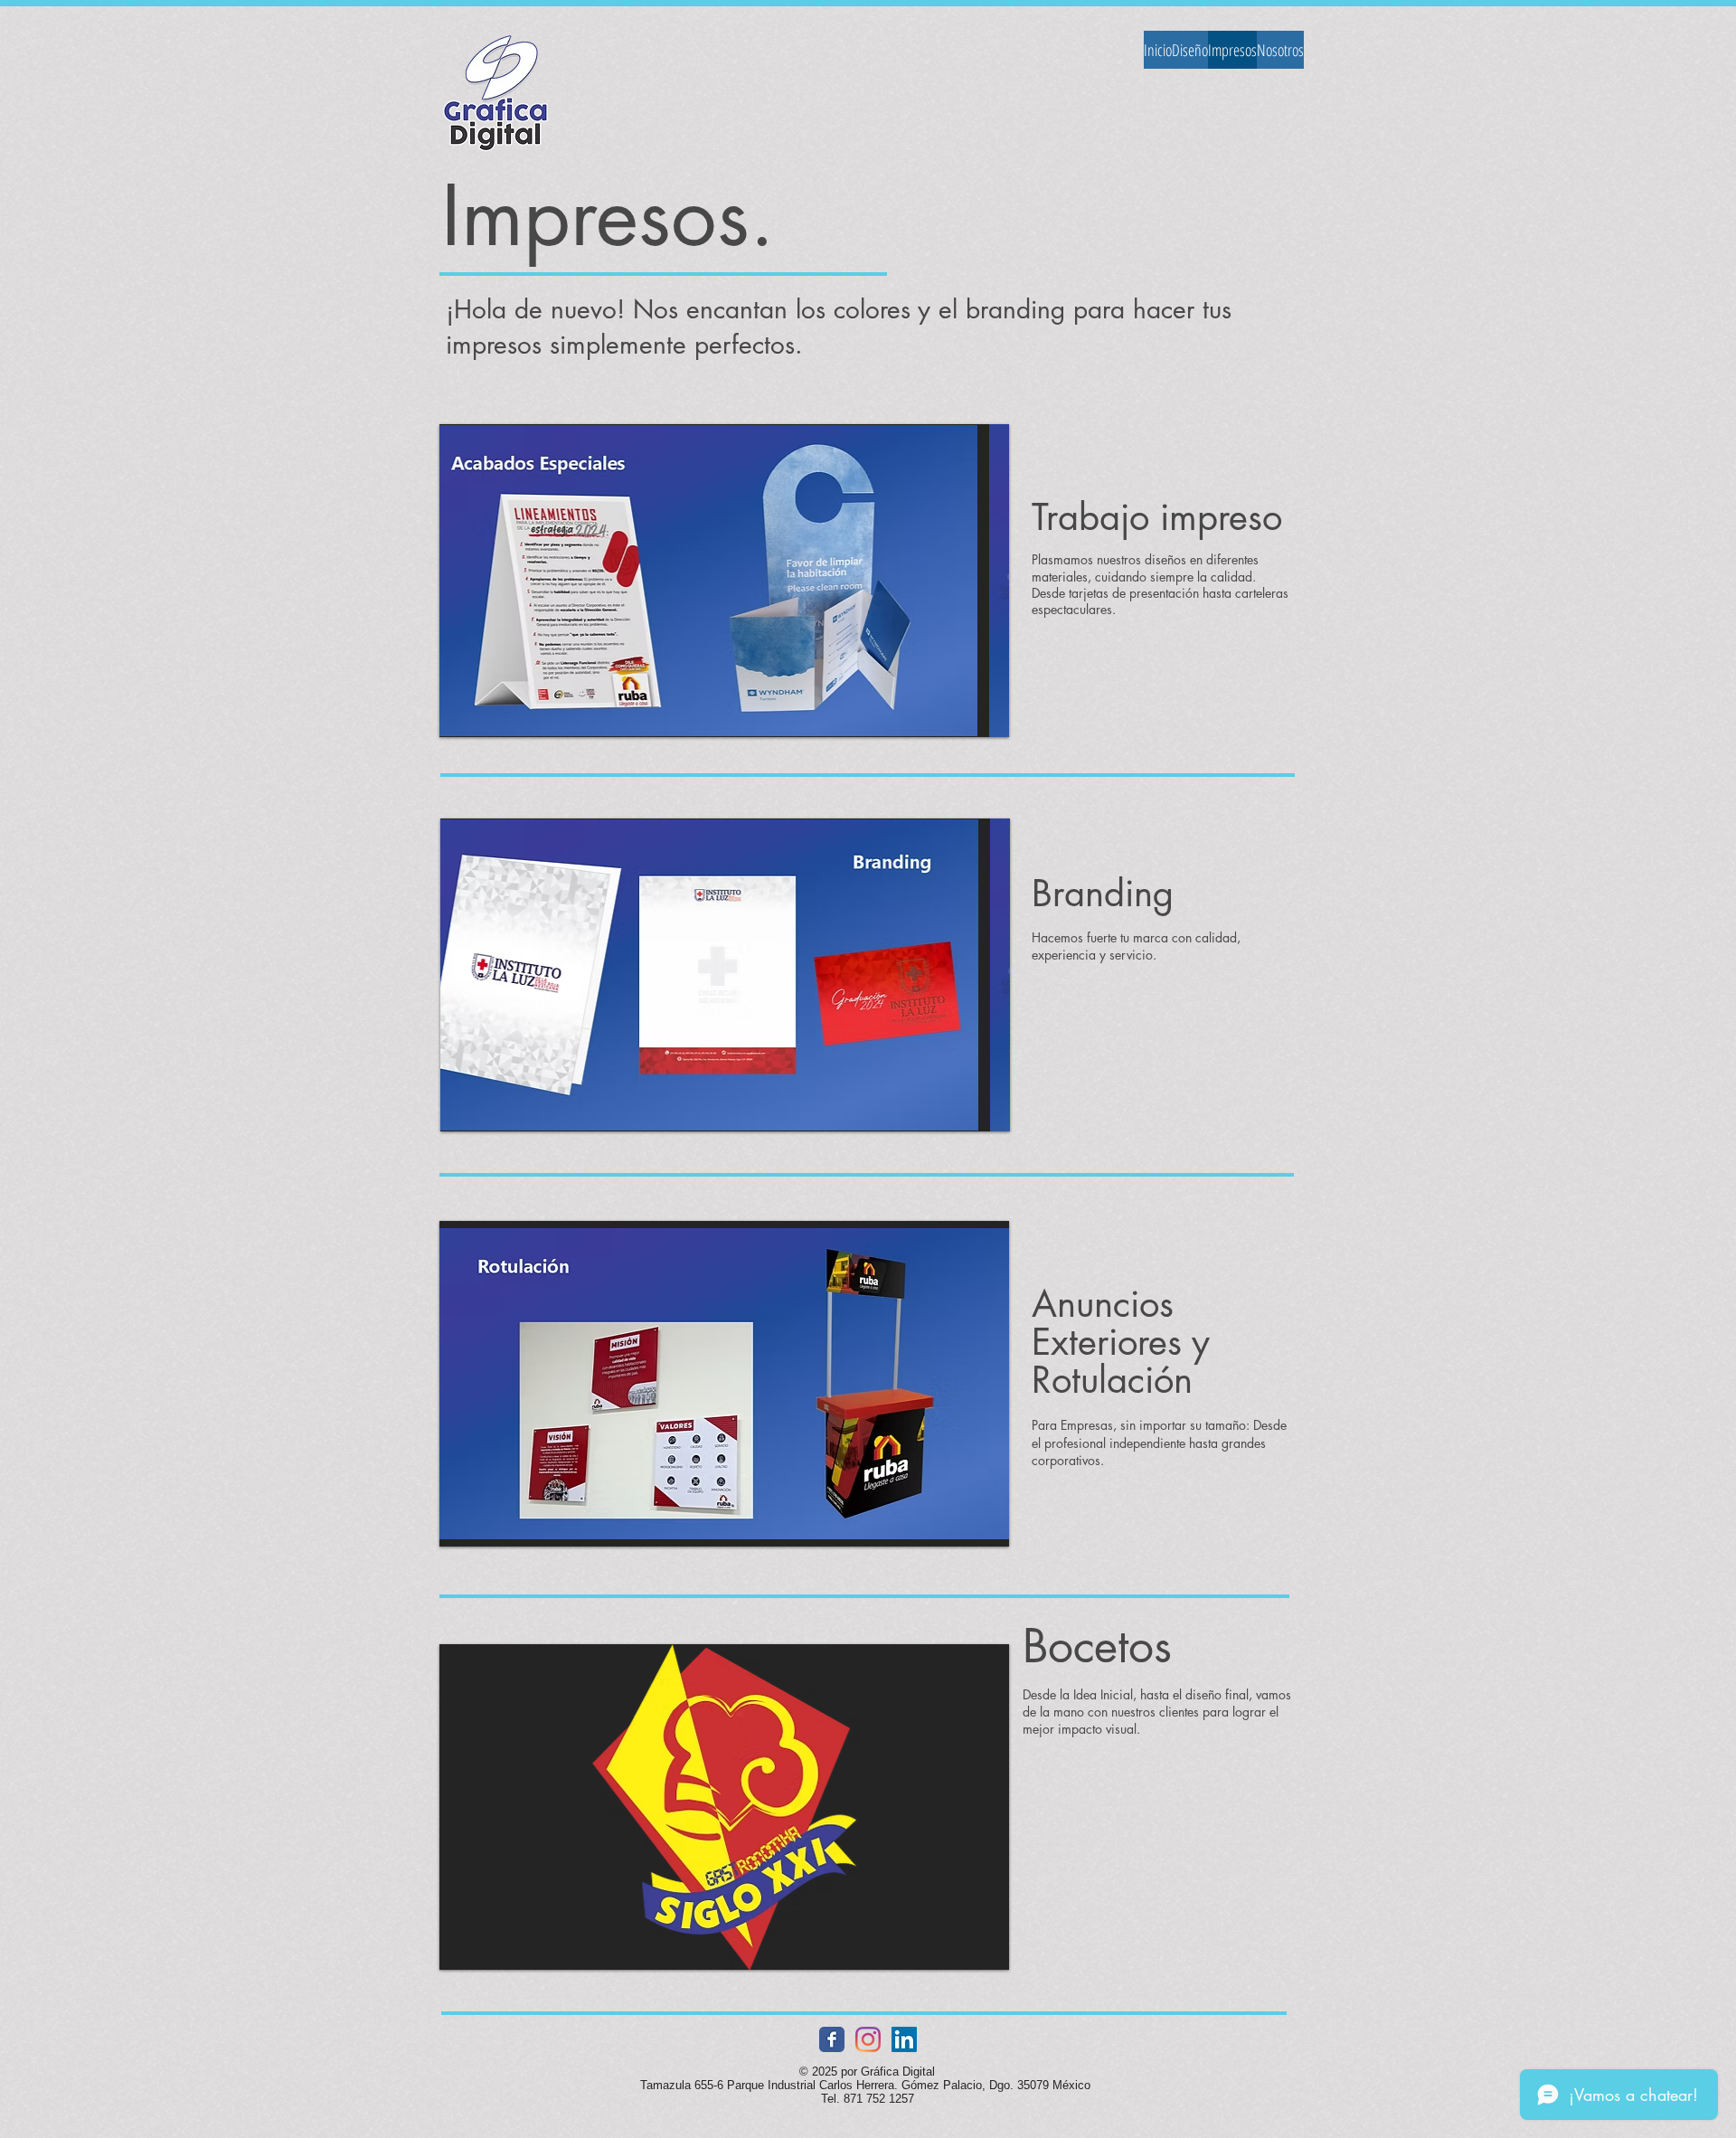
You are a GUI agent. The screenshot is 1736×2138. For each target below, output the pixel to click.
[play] (982, 710)
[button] (724, 581)
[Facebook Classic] (832, 2039)
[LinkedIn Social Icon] (904, 2039)
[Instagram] (868, 2039)
